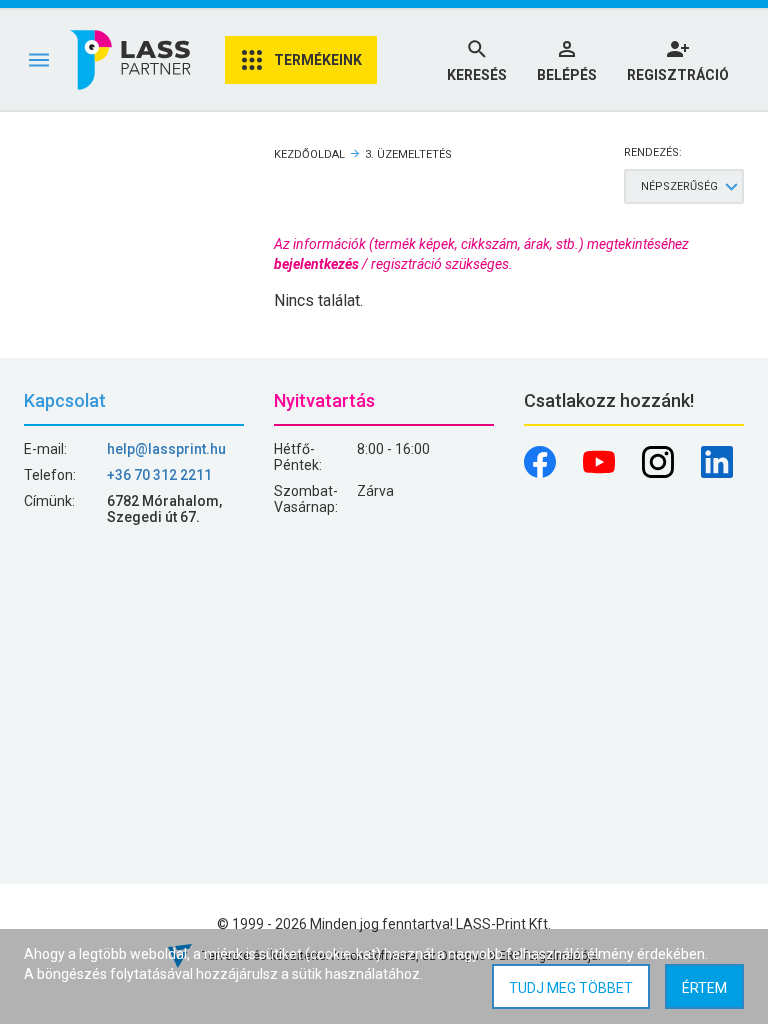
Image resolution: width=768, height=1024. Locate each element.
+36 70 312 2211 (159, 475)
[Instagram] (659, 473)
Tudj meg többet (571, 988)
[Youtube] (600, 473)
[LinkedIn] (717, 473)
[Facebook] (541, 473)
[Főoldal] (132, 60)
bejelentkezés (316, 264)
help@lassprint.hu (166, 449)
